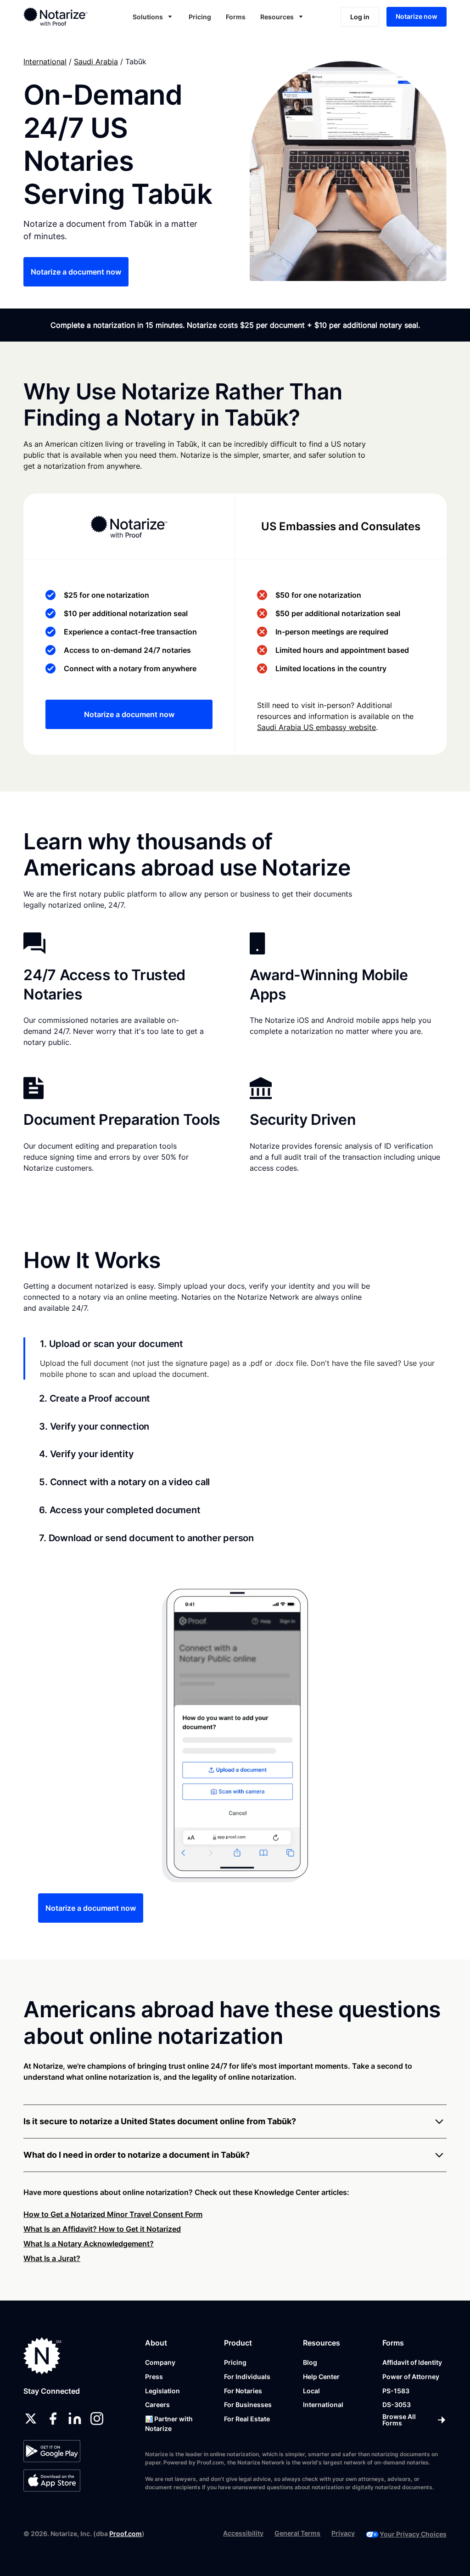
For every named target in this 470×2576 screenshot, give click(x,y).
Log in (360, 17)
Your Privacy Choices (413, 2534)
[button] (153, 17)
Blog (310, 2362)
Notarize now (417, 16)
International (45, 62)
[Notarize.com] (42, 2356)
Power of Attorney (411, 2377)
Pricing (200, 17)
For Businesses (248, 2405)
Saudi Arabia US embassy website (316, 727)
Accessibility (243, 2533)
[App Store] (52, 2481)
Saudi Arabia (96, 62)
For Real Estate (247, 2419)
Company (160, 2362)
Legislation (162, 2391)
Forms (236, 17)
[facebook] (53, 2419)
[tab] (235, 1358)
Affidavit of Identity (412, 2362)
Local (311, 2391)
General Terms (297, 2533)
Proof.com (126, 2534)
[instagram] (97, 2419)
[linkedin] (75, 2419)
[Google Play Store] (52, 2451)
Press (154, 2377)
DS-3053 (397, 2405)
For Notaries (243, 2391)
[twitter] (31, 2419)
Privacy (343, 2533)
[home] (64, 17)
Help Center (321, 2377)
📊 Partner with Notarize (169, 2424)
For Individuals (247, 2377)
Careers (157, 2405)
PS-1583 (396, 2391)
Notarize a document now (76, 272)
